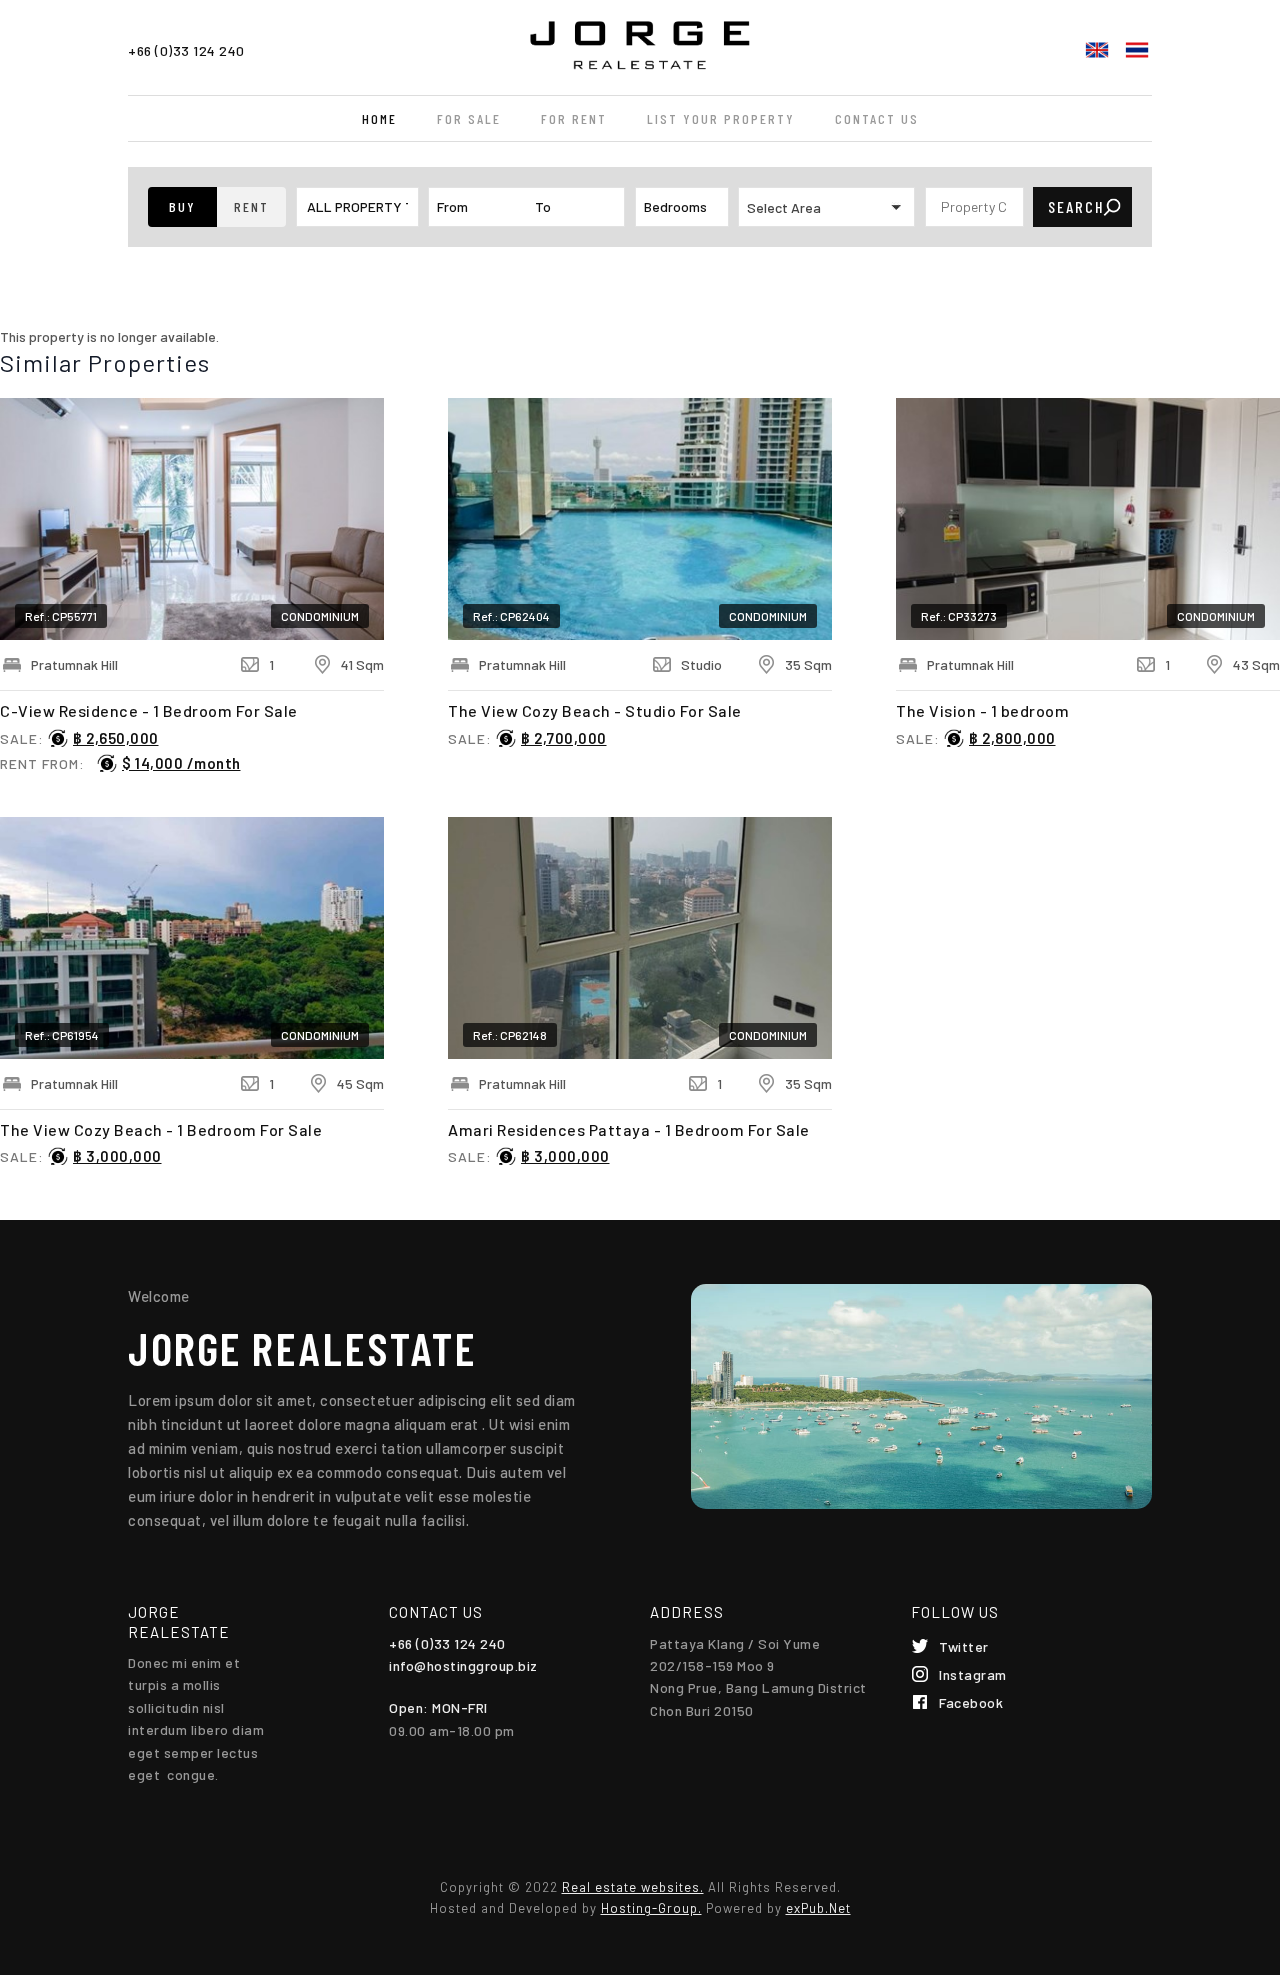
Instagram (973, 1674)
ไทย (1137, 50)
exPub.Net (818, 1908)
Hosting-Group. (651, 1908)
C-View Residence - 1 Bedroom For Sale (149, 710)
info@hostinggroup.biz (463, 1665)
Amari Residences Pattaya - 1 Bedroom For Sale (629, 1129)
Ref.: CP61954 (62, 1035)
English (1097, 50)
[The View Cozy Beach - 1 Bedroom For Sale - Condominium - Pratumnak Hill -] (192, 938)
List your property (721, 118)
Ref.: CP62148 (510, 1035)
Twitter (964, 1646)
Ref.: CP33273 (959, 616)
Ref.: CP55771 (61, 616)
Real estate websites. (633, 1887)
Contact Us (877, 118)
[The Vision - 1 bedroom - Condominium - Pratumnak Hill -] (1088, 519)
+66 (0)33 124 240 (186, 50)
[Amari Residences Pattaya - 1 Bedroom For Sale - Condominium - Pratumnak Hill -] (640, 938)
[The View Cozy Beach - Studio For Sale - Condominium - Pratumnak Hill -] (640, 519)
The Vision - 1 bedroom (982, 710)
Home (379, 118)
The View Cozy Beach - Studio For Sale (595, 710)
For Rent (574, 118)
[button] (182, 207)
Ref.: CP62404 (511, 616)
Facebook (971, 1702)
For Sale (469, 118)
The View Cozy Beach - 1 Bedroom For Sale (161, 1129)
